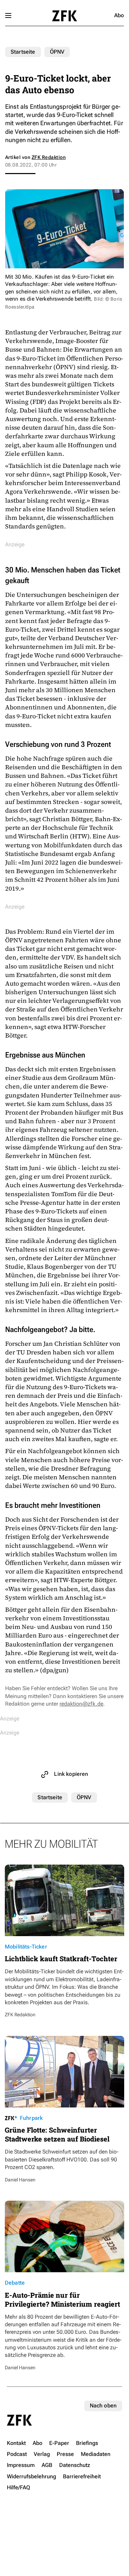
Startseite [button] (64, 16)
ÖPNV (57, 52)
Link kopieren (71, 1774)
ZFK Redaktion (49, 157)
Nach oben (103, 2406)
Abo (119, 15)
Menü (8, 15)
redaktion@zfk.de (81, 1704)
